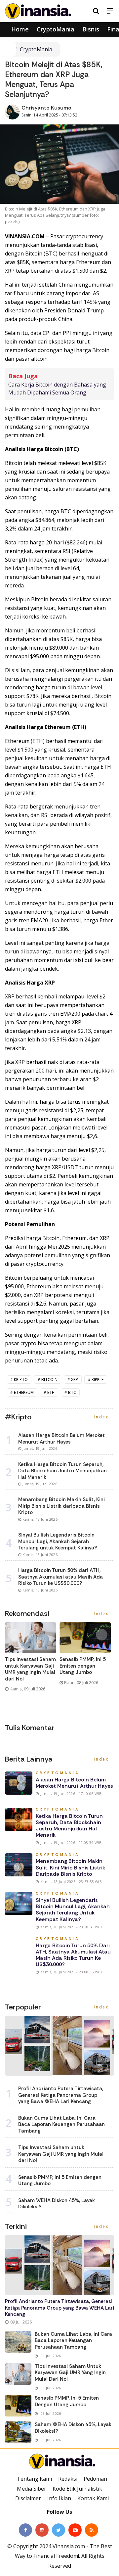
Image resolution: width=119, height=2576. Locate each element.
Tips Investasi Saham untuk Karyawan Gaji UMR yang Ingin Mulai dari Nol (30, 1669)
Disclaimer (28, 2498)
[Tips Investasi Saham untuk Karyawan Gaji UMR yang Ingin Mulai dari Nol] (18, 2374)
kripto (21, 1380)
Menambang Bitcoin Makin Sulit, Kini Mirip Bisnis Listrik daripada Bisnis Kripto (70, 1867)
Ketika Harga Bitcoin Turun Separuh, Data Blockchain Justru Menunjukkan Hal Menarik (69, 1826)
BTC (72, 1392)
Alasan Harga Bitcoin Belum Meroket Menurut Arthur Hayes (74, 1783)
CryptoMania (56, 29)
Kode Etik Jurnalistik (77, 2489)
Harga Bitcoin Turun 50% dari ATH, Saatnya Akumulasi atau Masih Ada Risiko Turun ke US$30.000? (73, 1955)
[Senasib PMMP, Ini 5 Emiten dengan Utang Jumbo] (18, 2406)
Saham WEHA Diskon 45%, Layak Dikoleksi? (57, 2204)
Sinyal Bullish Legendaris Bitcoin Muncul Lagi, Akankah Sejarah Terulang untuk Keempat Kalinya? (73, 1910)
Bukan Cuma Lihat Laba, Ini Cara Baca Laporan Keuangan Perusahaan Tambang (61, 2124)
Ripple (98, 1380)
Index (102, 1417)
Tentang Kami (34, 2479)
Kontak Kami (93, 2498)
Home (19, 29)
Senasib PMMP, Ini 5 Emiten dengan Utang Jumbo (83, 1666)
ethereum (24, 1392)
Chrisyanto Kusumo (46, 108)
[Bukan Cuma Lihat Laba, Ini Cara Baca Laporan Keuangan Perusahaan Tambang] (18, 2342)
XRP (75, 1380)
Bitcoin (49, 1380)
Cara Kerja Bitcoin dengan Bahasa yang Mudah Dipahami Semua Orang (57, 389)
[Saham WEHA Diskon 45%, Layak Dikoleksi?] (18, 2432)
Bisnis (91, 29)
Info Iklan (59, 2498)
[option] (32, 1660)
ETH (51, 1392)
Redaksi (68, 2479)
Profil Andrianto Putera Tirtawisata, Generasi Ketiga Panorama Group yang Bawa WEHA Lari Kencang (61, 2095)
